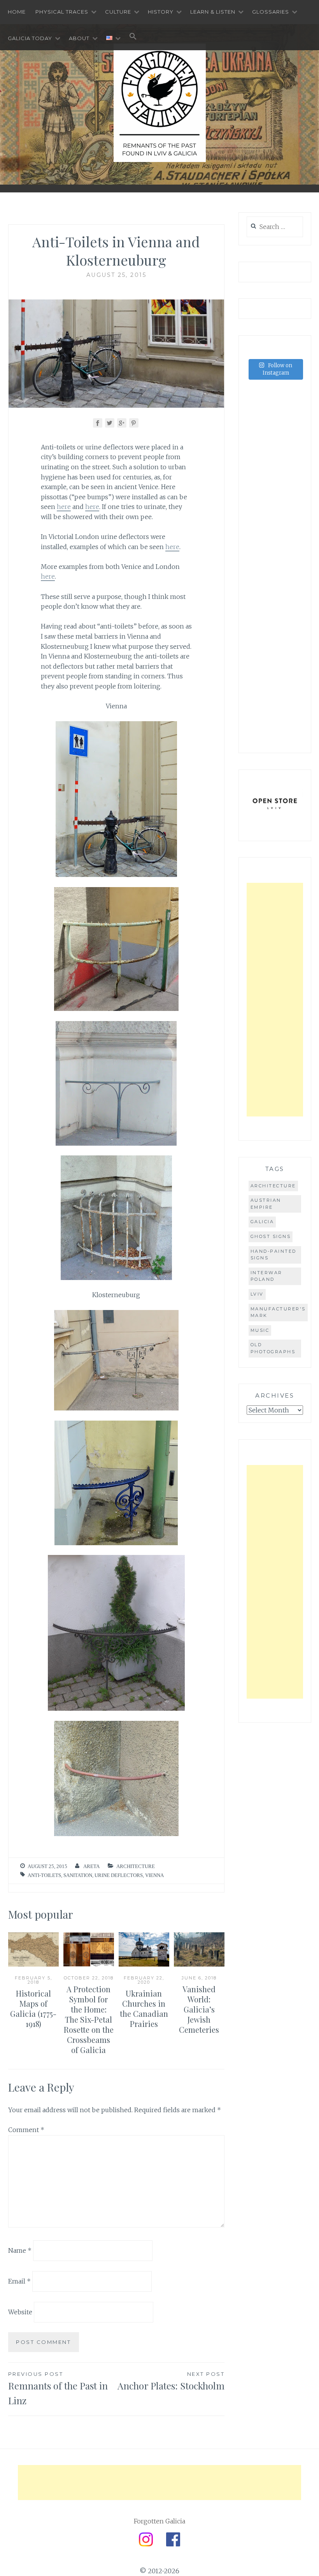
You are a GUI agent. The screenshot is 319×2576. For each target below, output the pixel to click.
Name (20, 2250)
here (64, 507)
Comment (26, 2130)
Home (17, 12)
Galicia (262, 1222)
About (79, 38)
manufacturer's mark (278, 1312)
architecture (273, 1186)
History (161, 12)
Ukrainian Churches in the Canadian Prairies (144, 2008)
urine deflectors (119, 1875)
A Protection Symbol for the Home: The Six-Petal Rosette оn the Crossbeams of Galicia (89, 2019)
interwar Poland (266, 1276)
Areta (91, 1866)
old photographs (273, 1348)
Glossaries (271, 12)
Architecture (136, 1866)
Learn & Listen (213, 12)
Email (19, 2281)
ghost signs (271, 1236)
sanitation (78, 1875)
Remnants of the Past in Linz (58, 2389)
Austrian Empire (266, 1204)
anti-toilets (44, 1875)
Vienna (154, 1875)
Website (20, 2312)
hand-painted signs (273, 1255)
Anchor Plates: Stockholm (171, 2381)
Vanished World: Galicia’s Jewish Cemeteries (199, 2009)
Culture (118, 12)
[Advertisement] (275, 1000)
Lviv (257, 1294)
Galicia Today (30, 38)
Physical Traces (62, 12)
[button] (133, 37)
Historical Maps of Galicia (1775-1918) (33, 2008)
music (260, 1330)
